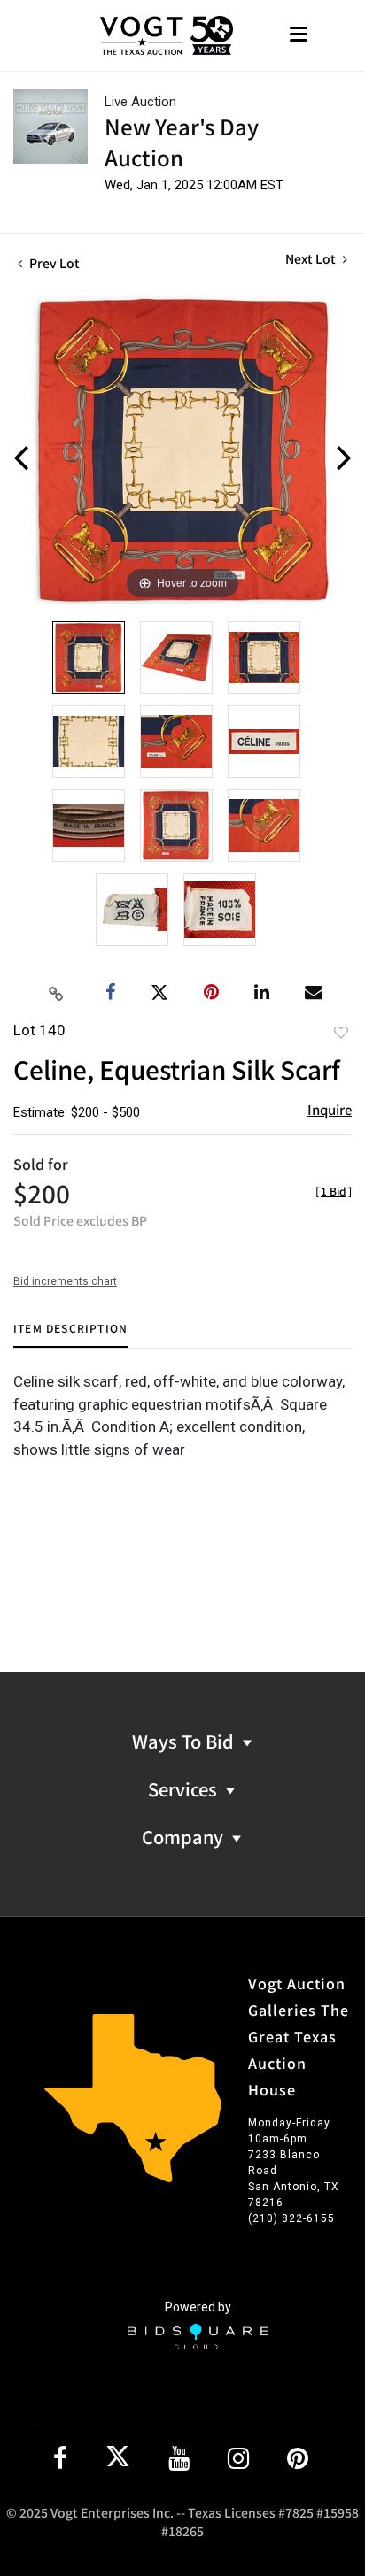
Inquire (330, 1109)
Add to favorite (341, 1032)
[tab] (70, 1335)
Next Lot (312, 259)
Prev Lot (53, 263)
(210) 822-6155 (291, 2218)
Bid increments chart (65, 1281)
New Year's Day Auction (182, 142)
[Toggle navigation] (299, 36)
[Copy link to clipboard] (57, 993)
